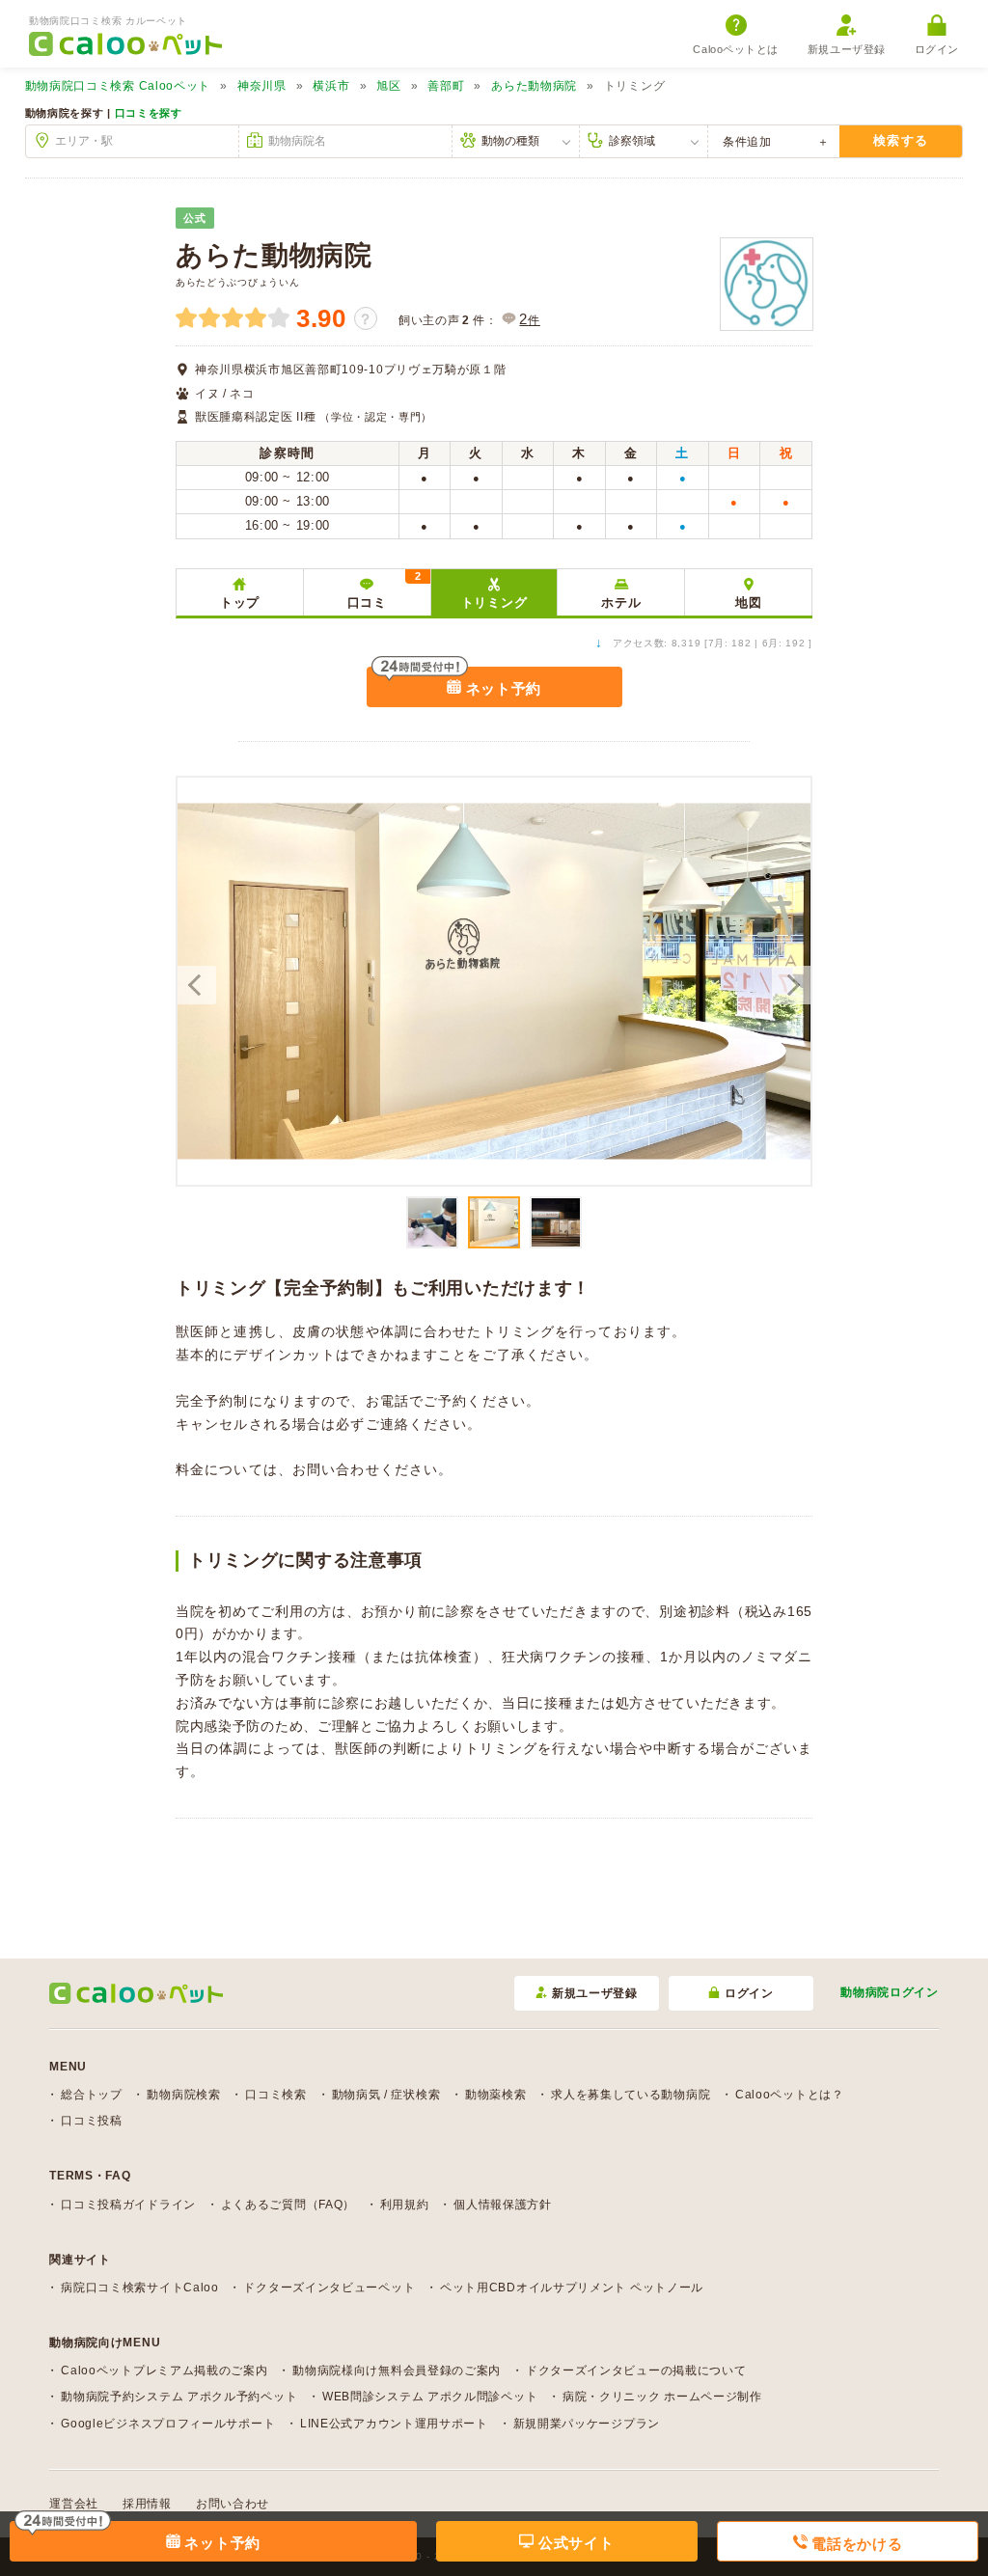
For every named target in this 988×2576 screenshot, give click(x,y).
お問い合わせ (233, 2504)
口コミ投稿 (92, 2121)
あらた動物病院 (534, 86)
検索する (901, 140)
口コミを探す (149, 113)
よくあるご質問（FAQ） (288, 2205)
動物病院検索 (183, 2095)
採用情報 (147, 2504)
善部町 (446, 86)
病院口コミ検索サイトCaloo (140, 2288)
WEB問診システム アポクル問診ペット (430, 2397)
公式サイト (574, 2543)
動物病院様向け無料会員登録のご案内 (397, 2370)
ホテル (621, 603)
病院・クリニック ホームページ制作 (662, 2397)
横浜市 (331, 86)
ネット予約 (501, 688)
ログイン (937, 49)
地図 (748, 603)
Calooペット (118, 86)
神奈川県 (262, 86)
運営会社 (74, 2504)
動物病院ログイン (890, 1992)
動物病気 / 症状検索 (386, 2095)
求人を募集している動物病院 (631, 2095)
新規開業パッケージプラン (587, 2424)
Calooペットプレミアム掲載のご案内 (164, 2370)
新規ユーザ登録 (847, 49)
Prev (197, 985)
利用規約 (405, 2205)
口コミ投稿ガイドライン (128, 2205)
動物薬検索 (496, 2095)
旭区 (388, 86)
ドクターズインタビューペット (329, 2288)
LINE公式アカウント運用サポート (394, 2424)
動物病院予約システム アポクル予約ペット (179, 2397)
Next (791, 985)
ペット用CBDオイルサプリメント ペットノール (572, 2288)
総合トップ (92, 2095)
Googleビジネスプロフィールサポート (168, 2424)
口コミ (384, 590)
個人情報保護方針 (503, 2205)
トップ (240, 603)
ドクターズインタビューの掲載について (636, 2370)
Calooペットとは (736, 49)
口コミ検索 (276, 2095)
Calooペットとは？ (790, 2095)
